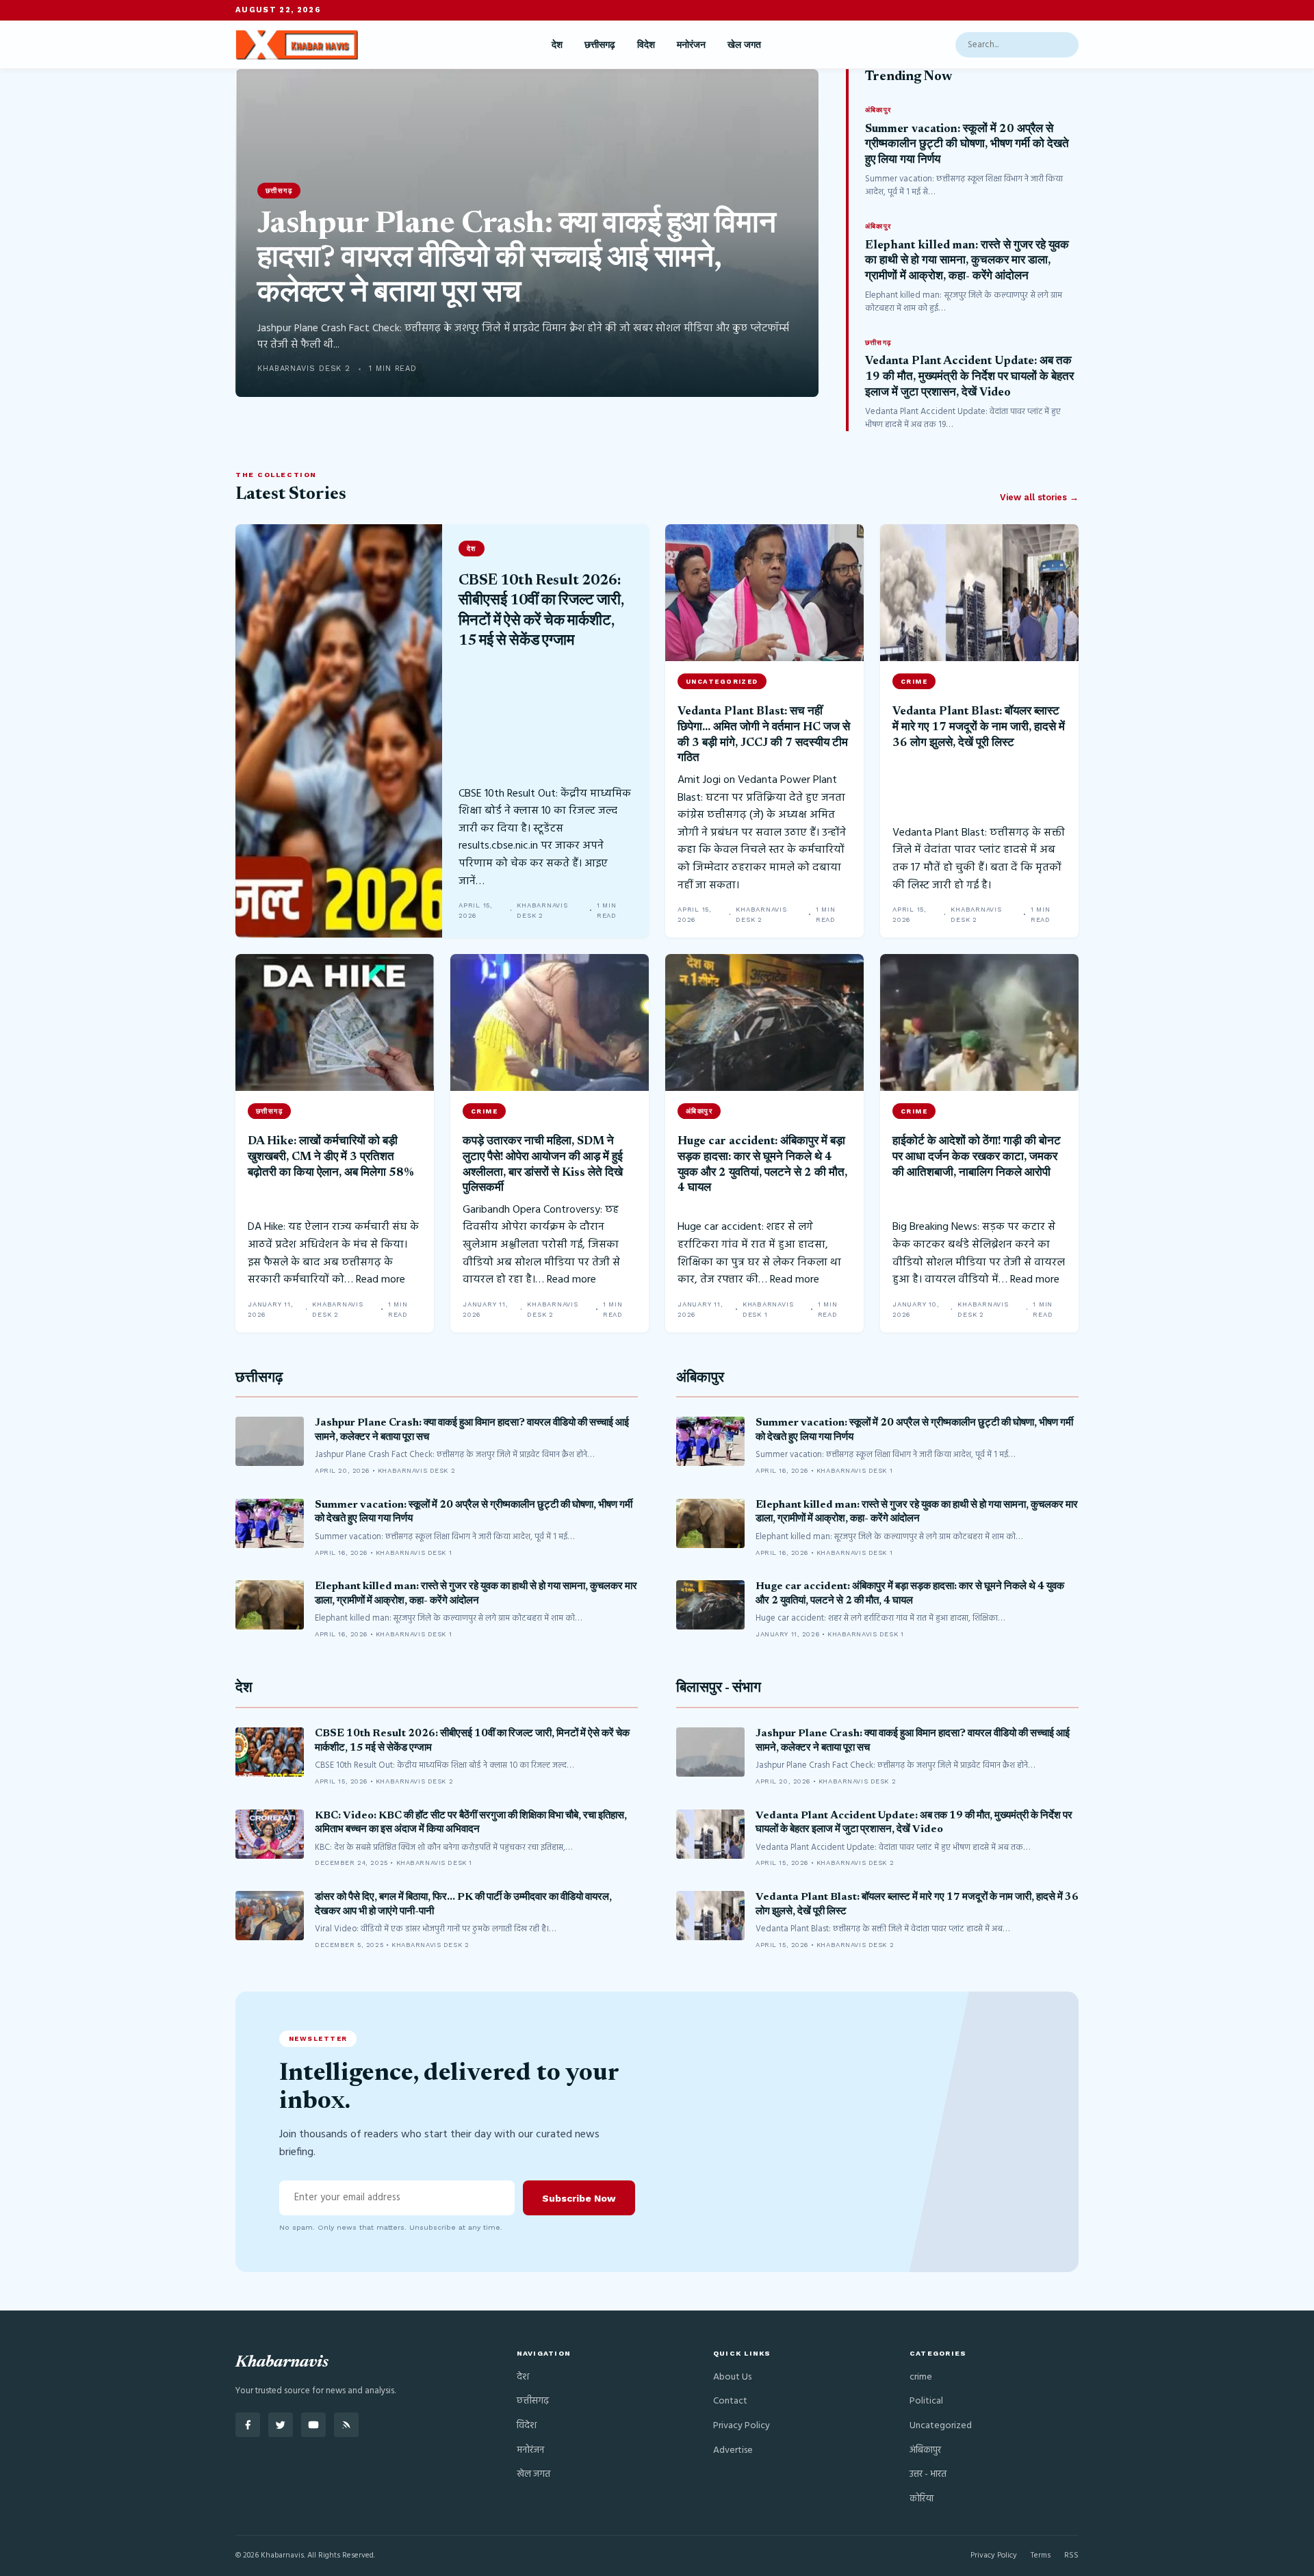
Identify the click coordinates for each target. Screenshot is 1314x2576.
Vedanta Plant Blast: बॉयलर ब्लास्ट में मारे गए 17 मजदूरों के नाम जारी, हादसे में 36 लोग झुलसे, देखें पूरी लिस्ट (979, 727)
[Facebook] (248, 2425)
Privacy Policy (742, 2426)
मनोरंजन (691, 44)
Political (926, 2401)
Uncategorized (941, 2426)
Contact (730, 2401)
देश (557, 44)
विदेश (646, 44)
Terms (1041, 2555)
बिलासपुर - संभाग (719, 1689)
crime (921, 2377)
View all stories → (1039, 497)
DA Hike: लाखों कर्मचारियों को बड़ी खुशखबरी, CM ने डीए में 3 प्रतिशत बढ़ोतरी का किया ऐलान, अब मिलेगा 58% (331, 1157)
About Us (732, 2377)
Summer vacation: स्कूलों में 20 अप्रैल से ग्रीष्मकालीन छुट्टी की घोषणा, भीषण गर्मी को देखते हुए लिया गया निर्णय (967, 145)
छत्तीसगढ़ (600, 44)
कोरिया (922, 2499)
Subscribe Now (579, 2198)
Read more (381, 1280)
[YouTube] (313, 2425)
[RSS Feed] (346, 2425)
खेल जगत (744, 44)
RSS (1071, 2555)
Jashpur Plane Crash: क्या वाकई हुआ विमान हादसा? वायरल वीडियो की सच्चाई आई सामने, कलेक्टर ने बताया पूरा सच (517, 260)
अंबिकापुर (700, 1379)
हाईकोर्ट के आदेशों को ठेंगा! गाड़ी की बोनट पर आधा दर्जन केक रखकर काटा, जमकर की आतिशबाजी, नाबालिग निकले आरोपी (977, 1157)
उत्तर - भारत (928, 2474)
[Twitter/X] (281, 2425)
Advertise (733, 2450)
